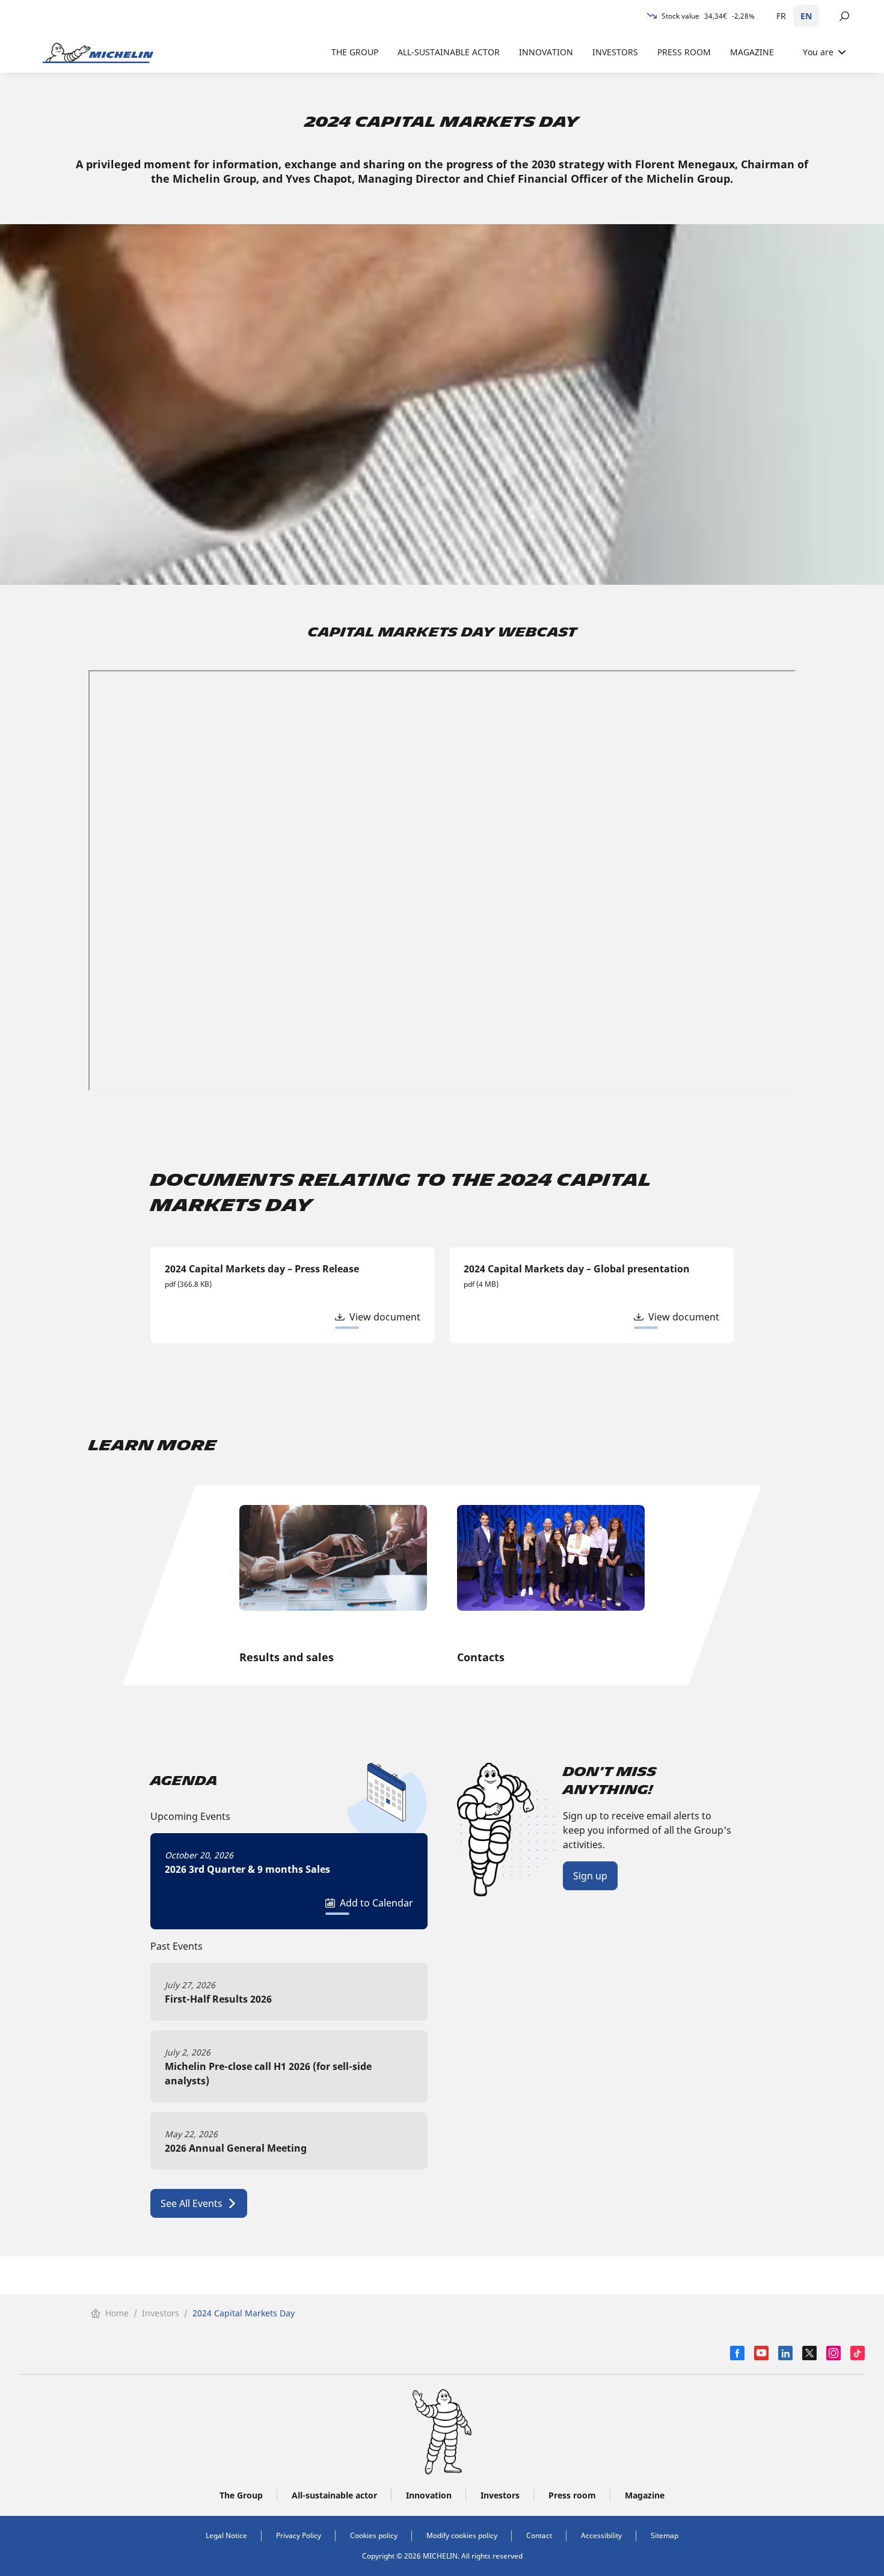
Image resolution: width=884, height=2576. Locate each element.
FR (781, 16)
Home (117, 2313)
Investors (161, 2313)
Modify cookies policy (462, 2535)
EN (806, 16)
